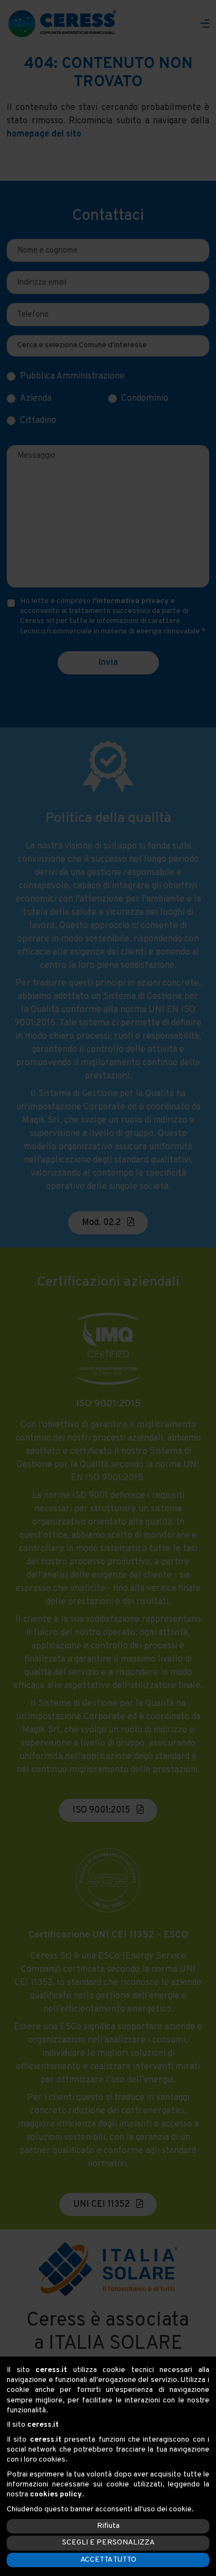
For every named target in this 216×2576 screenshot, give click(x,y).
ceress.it (51, 2370)
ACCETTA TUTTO (108, 2560)
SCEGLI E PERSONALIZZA (108, 2543)
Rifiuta (108, 2526)
